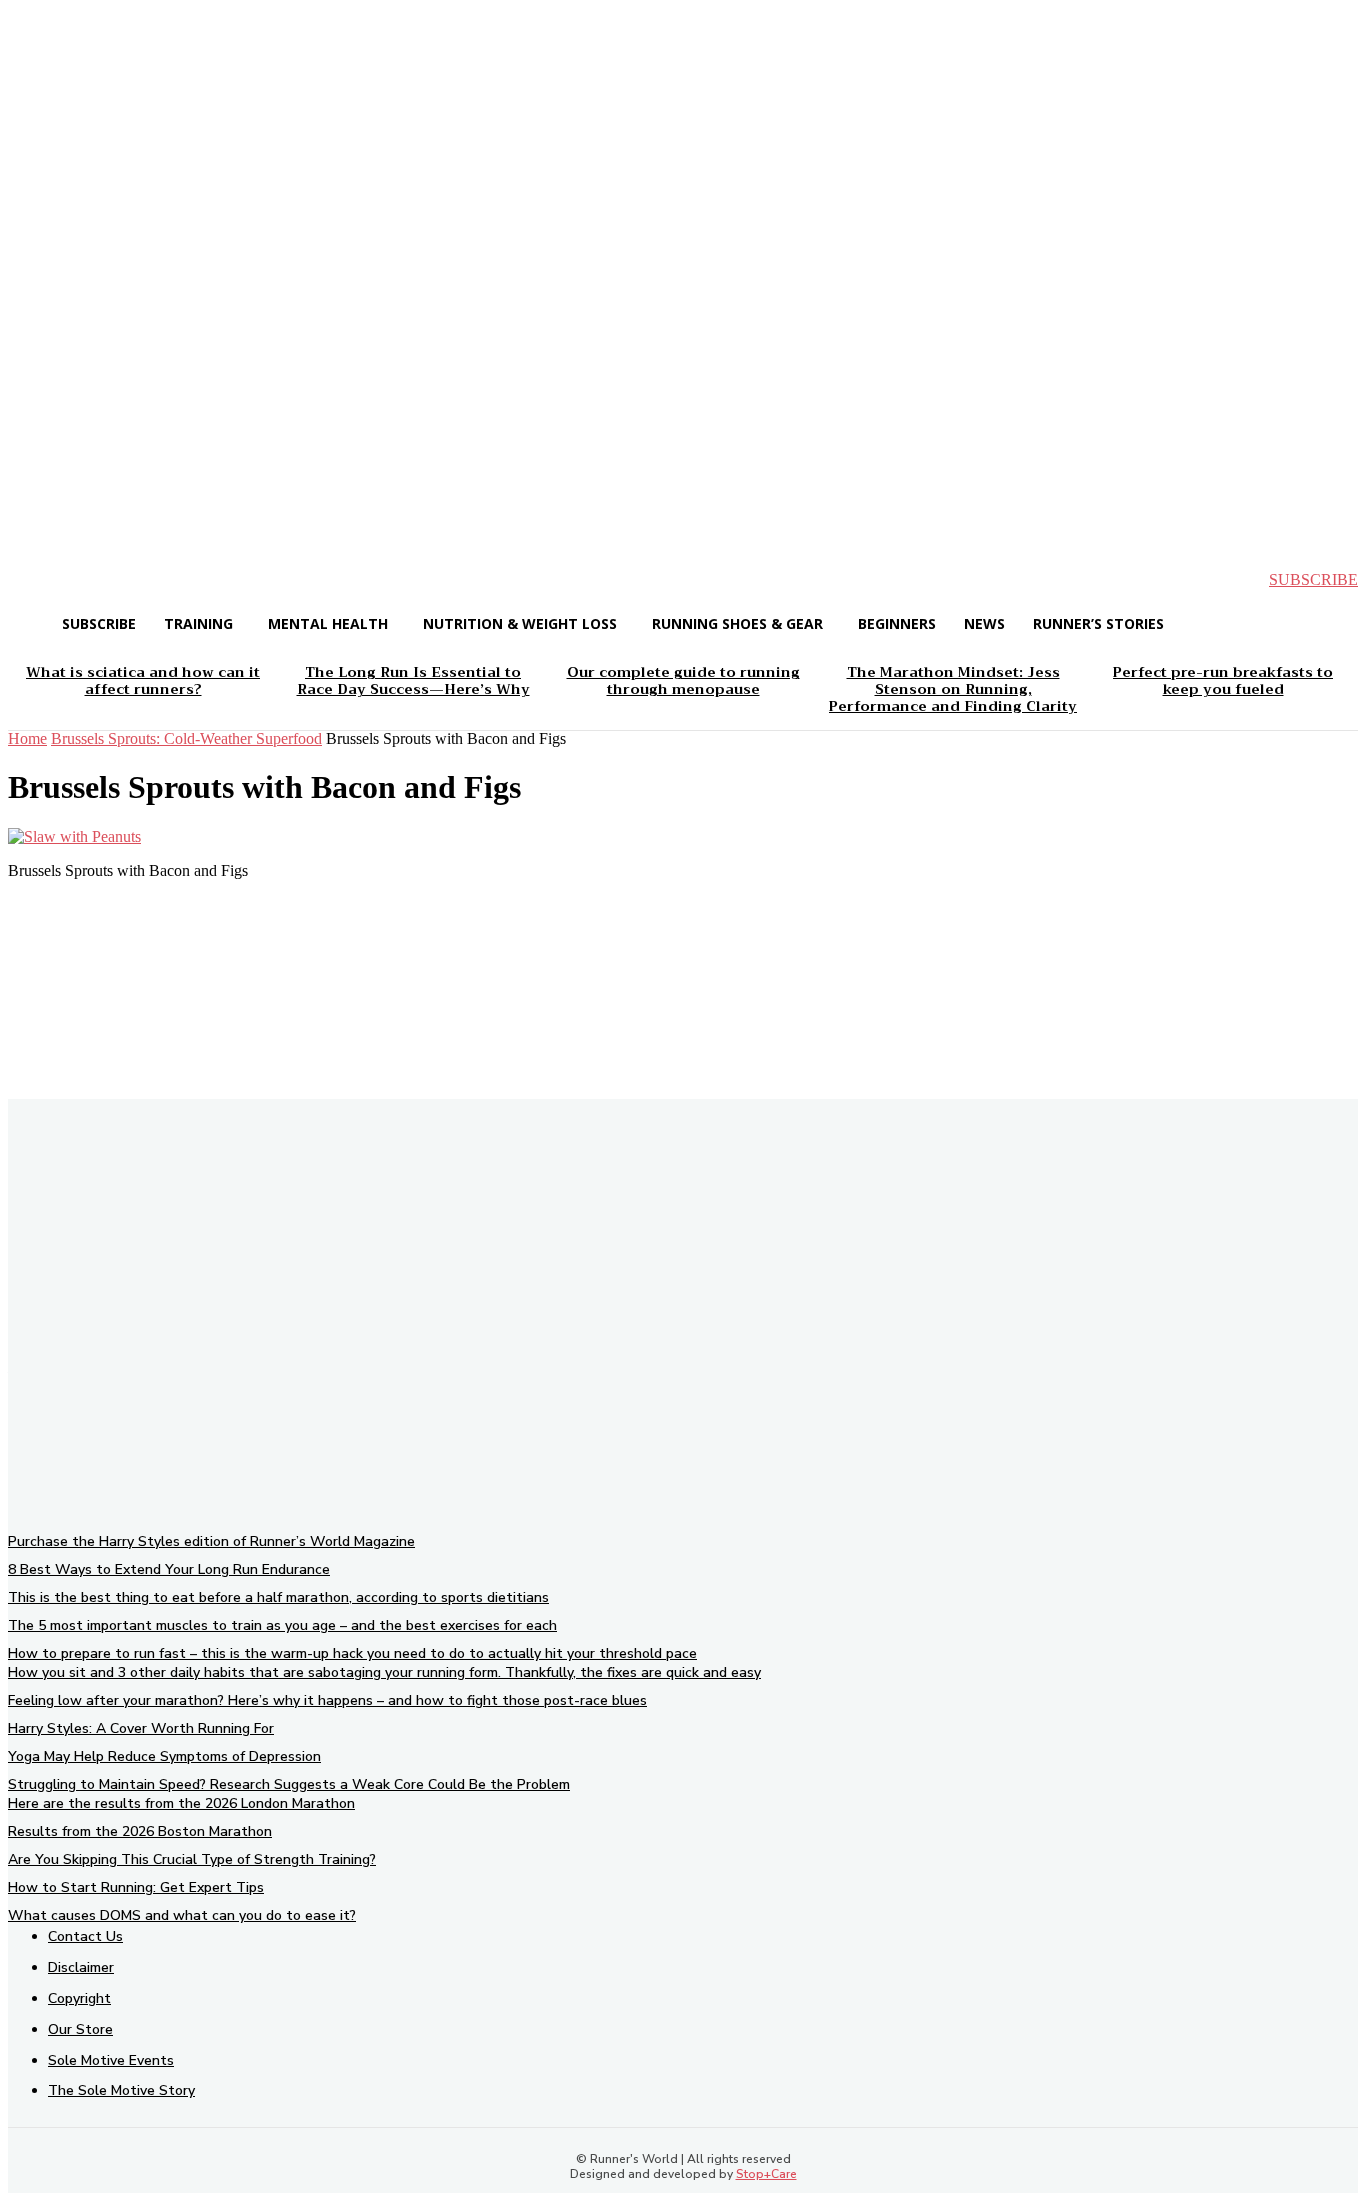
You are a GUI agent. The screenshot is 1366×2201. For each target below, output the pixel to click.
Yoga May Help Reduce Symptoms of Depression (164, 1756)
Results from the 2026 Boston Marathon (140, 1831)
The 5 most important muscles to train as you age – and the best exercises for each (282, 1625)
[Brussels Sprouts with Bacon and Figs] (74, 836)
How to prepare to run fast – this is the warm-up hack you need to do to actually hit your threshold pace (352, 1653)
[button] (40, 580)
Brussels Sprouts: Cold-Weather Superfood (186, 738)
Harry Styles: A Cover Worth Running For (141, 1728)
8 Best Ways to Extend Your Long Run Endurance (169, 1569)
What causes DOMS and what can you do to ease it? (182, 1915)
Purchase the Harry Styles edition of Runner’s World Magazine (211, 1541)
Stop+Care (766, 2174)
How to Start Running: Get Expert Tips (136, 1887)
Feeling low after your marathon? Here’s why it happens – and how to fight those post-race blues (327, 1700)
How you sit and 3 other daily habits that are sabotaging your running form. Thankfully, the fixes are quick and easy (384, 1672)
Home (27, 738)
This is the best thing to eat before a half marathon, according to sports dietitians (278, 1597)
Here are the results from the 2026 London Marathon (181, 1803)
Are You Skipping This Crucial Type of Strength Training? (192, 1859)
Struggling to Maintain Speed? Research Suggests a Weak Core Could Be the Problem (289, 1784)
